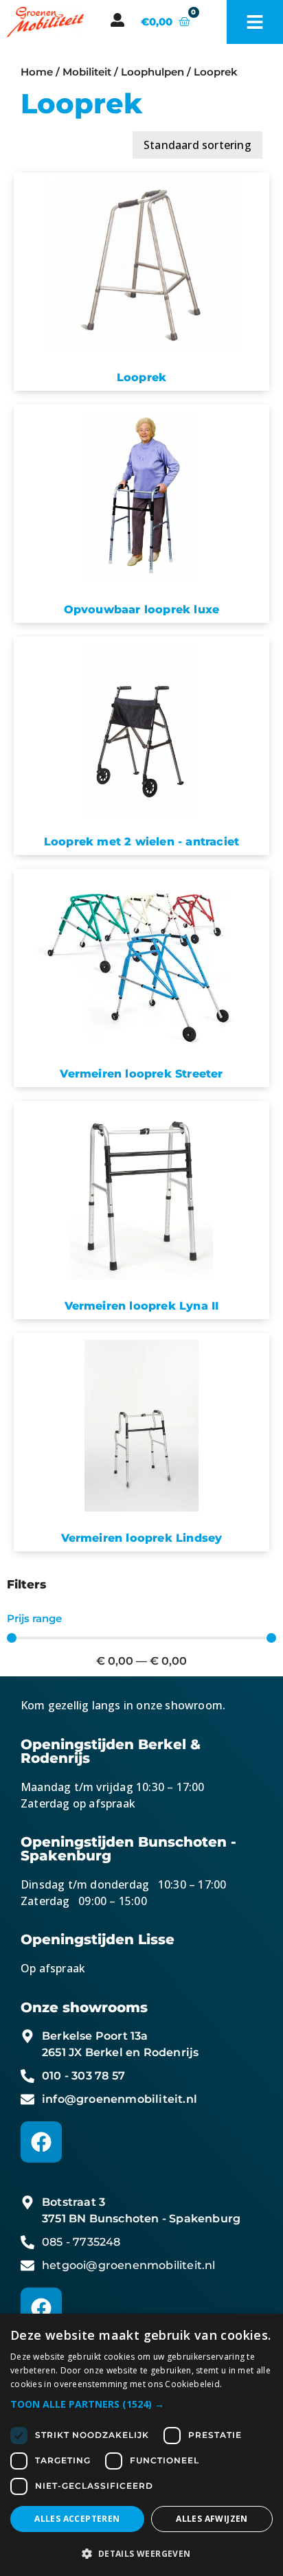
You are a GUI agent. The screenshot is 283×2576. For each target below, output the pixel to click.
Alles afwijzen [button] (212, 2519)
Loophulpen (152, 72)
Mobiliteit (87, 72)
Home (37, 72)
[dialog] (141, 2445)
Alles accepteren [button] (77, 2519)
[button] (141, 2404)
